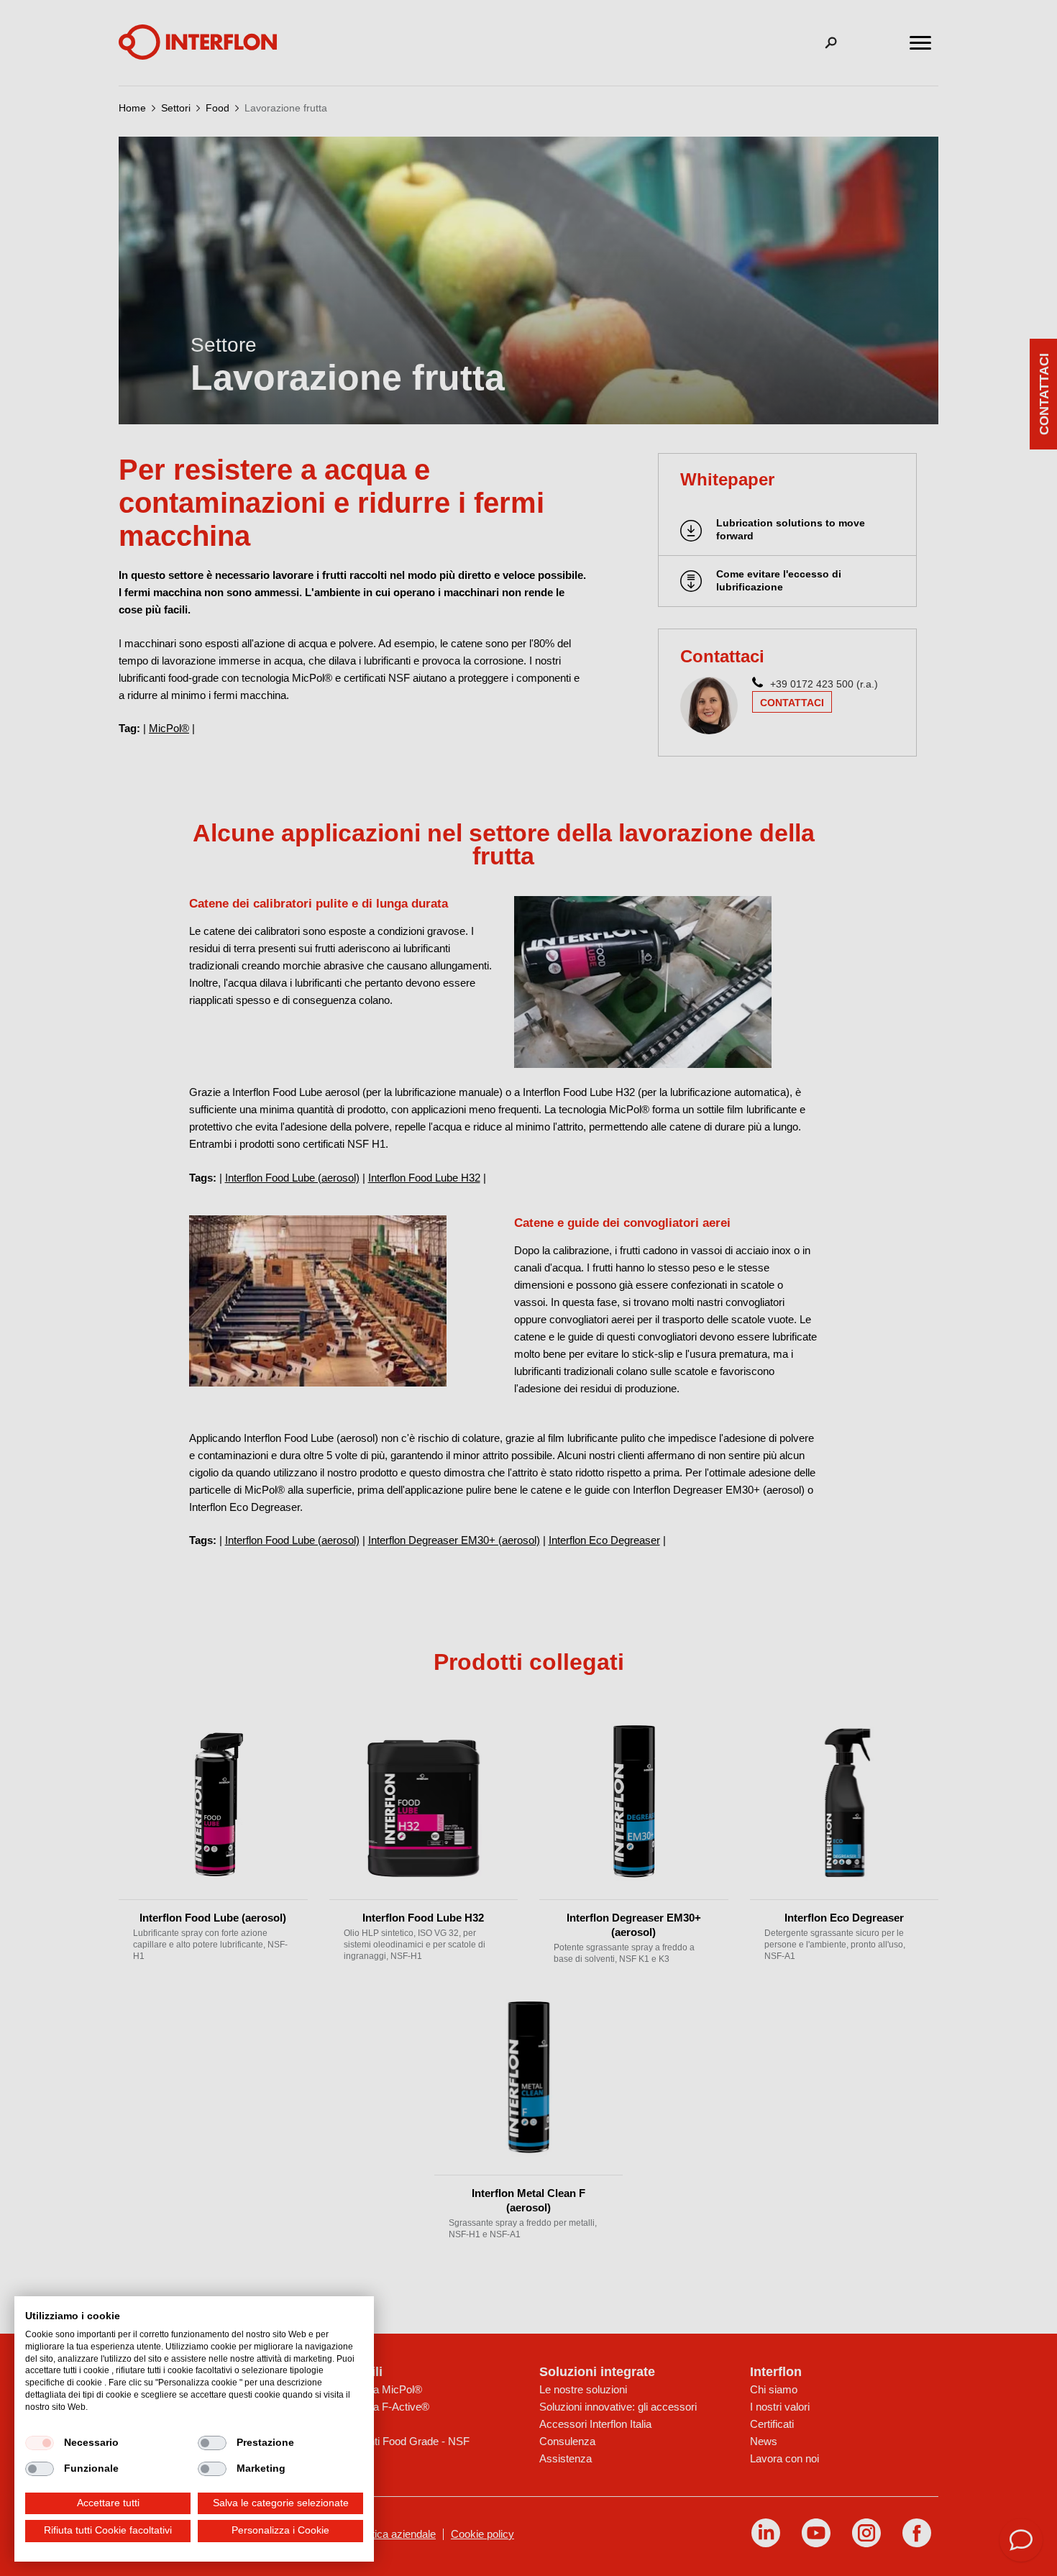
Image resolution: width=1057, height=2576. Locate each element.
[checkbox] (40, 2443)
